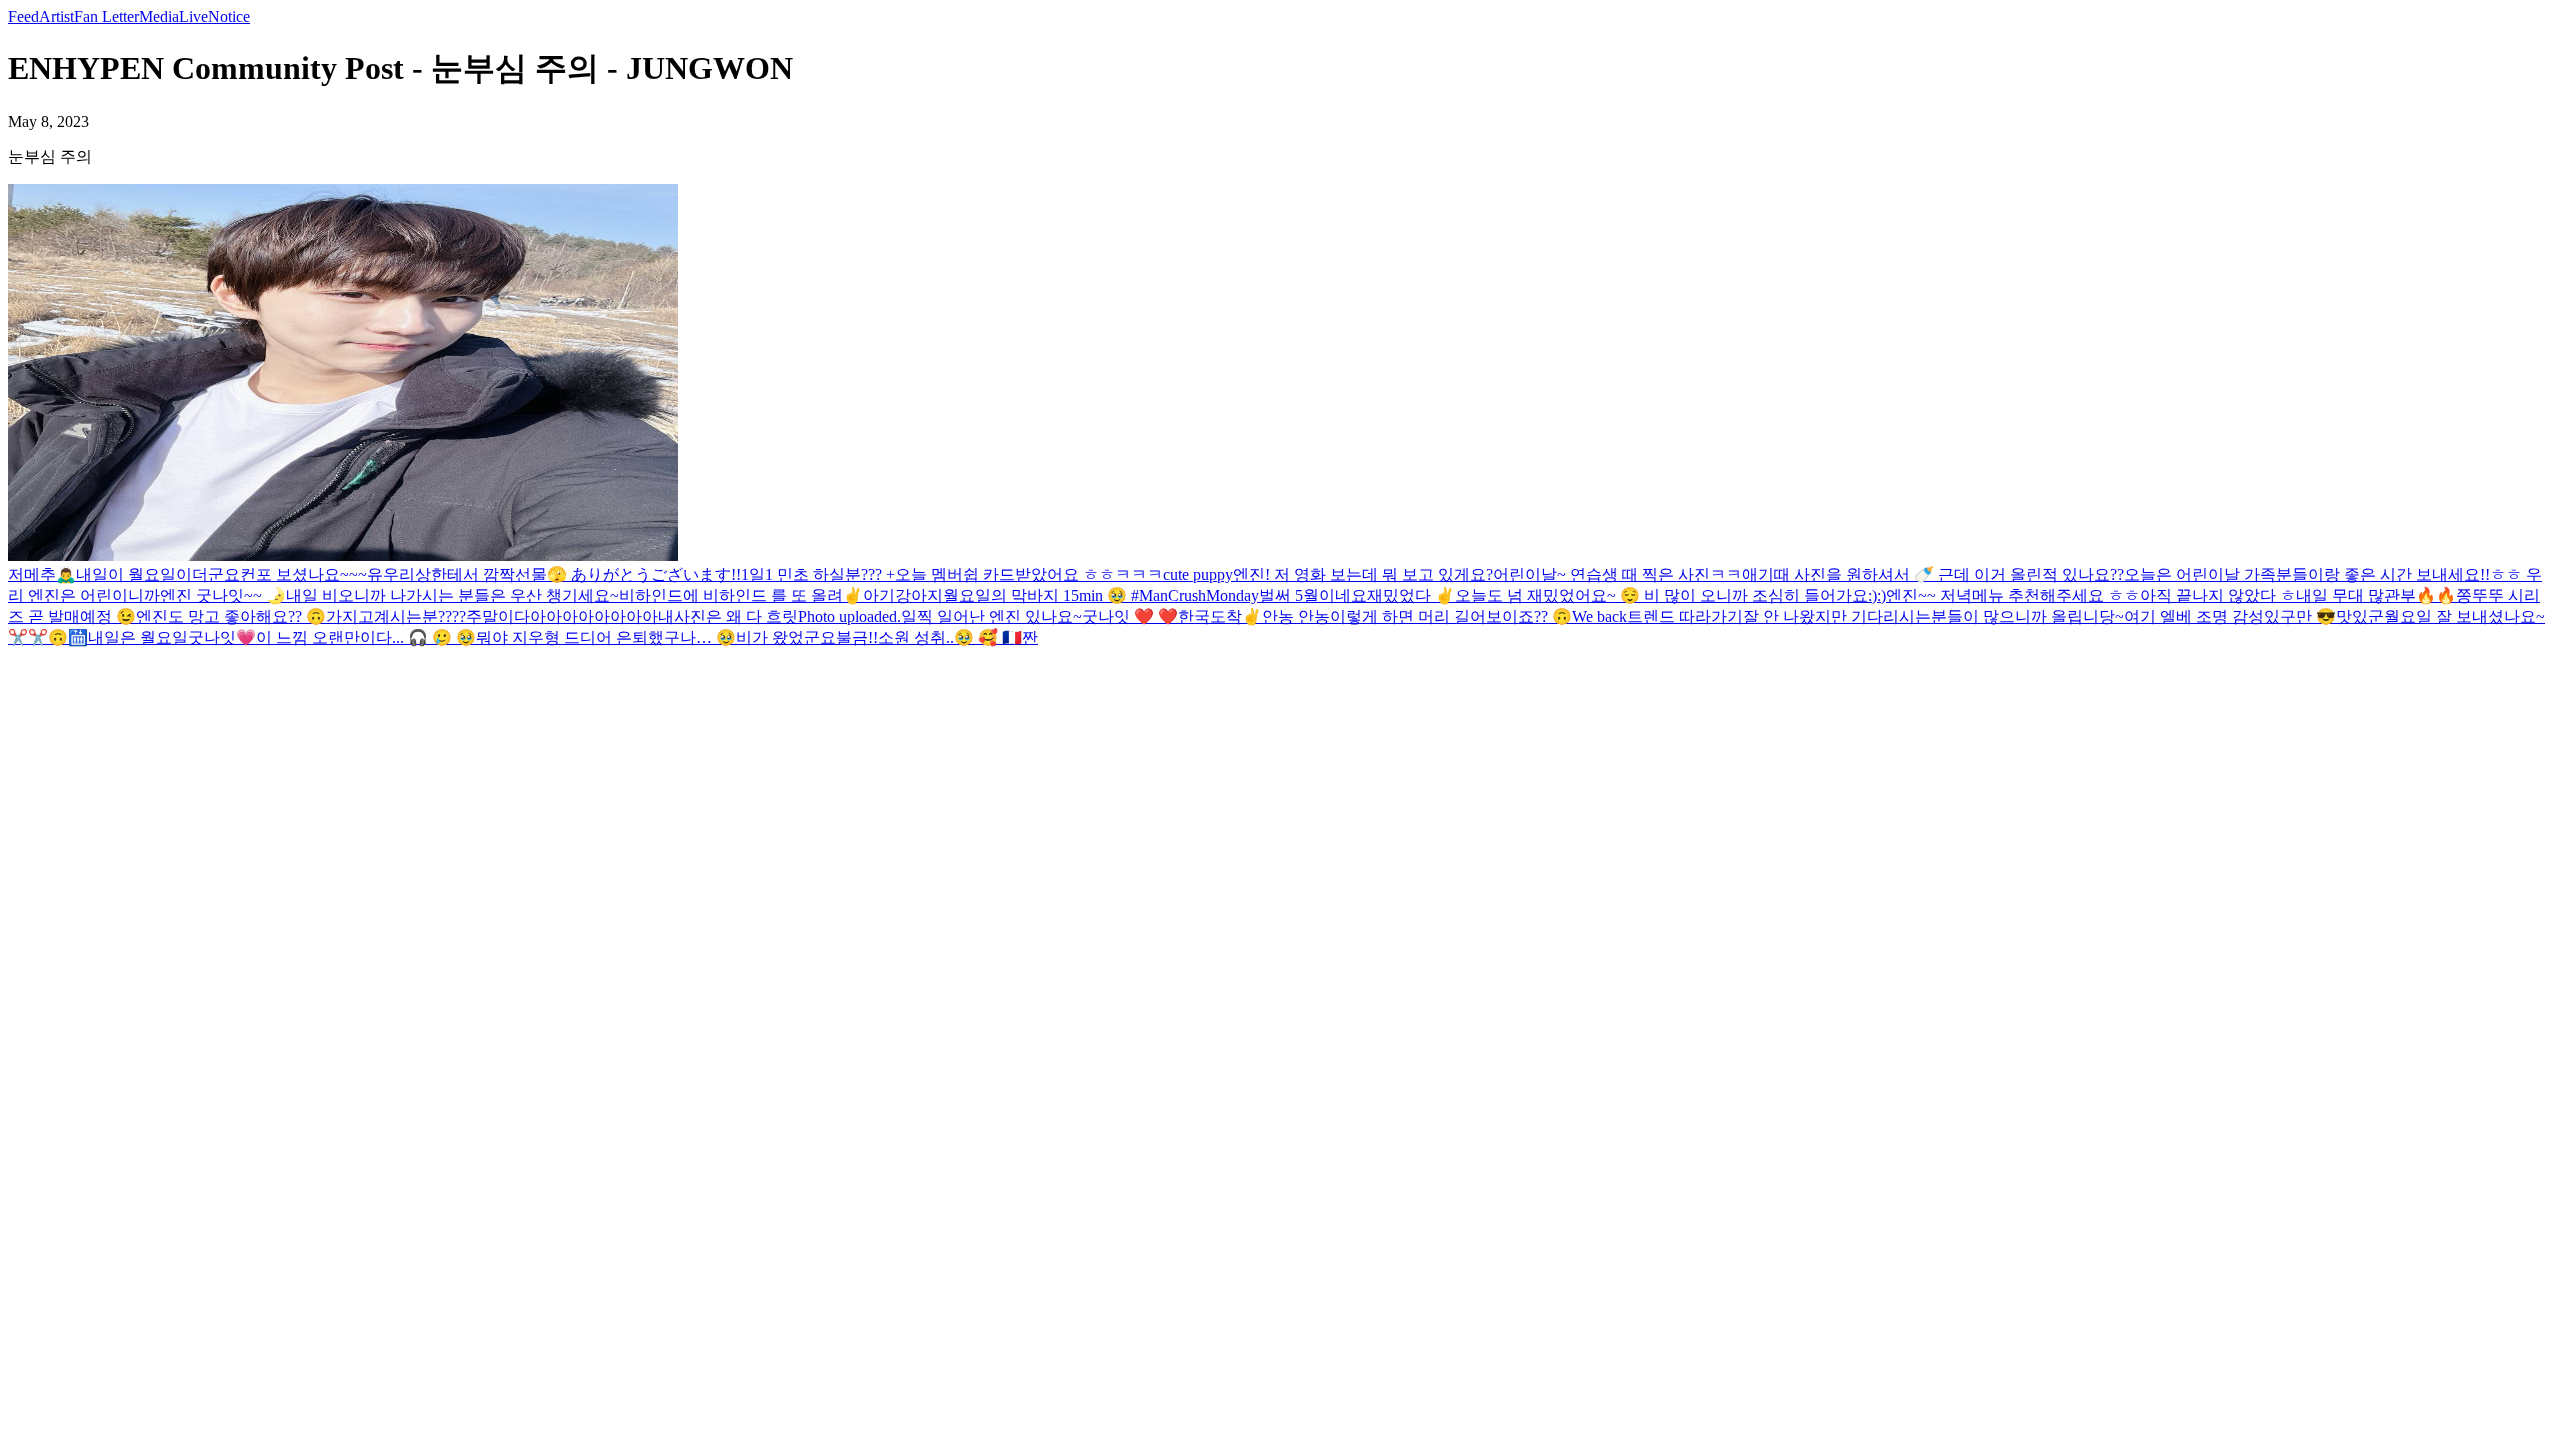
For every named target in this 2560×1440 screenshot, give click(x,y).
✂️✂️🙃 (38, 637)
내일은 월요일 (138, 637)
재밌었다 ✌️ (1411, 595)
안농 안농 (1296, 616)
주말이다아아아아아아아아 (562, 616)
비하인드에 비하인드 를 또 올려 (731, 595)
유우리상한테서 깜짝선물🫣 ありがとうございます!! (554, 574)
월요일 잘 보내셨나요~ (2464, 616)
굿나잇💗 (222, 637)
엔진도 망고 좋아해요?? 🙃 (231, 616)
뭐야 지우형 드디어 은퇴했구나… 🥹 (606, 637)
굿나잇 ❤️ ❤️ (1130, 616)
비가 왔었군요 (786, 637)
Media (159, 16)
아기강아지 (903, 595)
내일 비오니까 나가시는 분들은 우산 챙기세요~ (452, 595)
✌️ (853, 595)
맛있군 (2360, 616)
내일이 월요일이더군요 (158, 574)
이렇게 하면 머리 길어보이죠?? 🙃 (1451, 616)
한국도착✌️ (1220, 616)
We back (1599, 616)
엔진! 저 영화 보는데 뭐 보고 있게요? (1363, 574)
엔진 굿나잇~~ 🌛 (223, 595)
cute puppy (1198, 574)
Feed (23, 16)
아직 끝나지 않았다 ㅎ (2218, 595)
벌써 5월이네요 (1313, 595)
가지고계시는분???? (396, 616)
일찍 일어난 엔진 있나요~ (991, 616)
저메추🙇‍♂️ (42, 574)
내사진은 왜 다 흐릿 (728, 616)
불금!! (857, 637)
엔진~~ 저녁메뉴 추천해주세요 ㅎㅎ (2013, 595)
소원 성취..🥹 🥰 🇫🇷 (950, 637)
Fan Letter (106, 16)
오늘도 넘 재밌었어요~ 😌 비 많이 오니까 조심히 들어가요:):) (1670, 595)
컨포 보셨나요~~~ (303, 574)
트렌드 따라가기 (1685, 616)
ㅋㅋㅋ (1139, 574)
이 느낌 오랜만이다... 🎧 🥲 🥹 (366, 637)
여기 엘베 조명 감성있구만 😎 (2230, 616)
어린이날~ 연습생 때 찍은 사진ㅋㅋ (1617, 574)
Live (193, 16)
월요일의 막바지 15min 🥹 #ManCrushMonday (1101, 595)
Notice (229, 16)
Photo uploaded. (849, 616)
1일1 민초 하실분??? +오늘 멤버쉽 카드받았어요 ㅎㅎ (928, 574)
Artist (56, 16)
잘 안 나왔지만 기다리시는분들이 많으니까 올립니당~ (1933, 616)
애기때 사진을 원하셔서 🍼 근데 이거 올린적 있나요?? (1933, 574)
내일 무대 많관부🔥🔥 (2376, 595)
